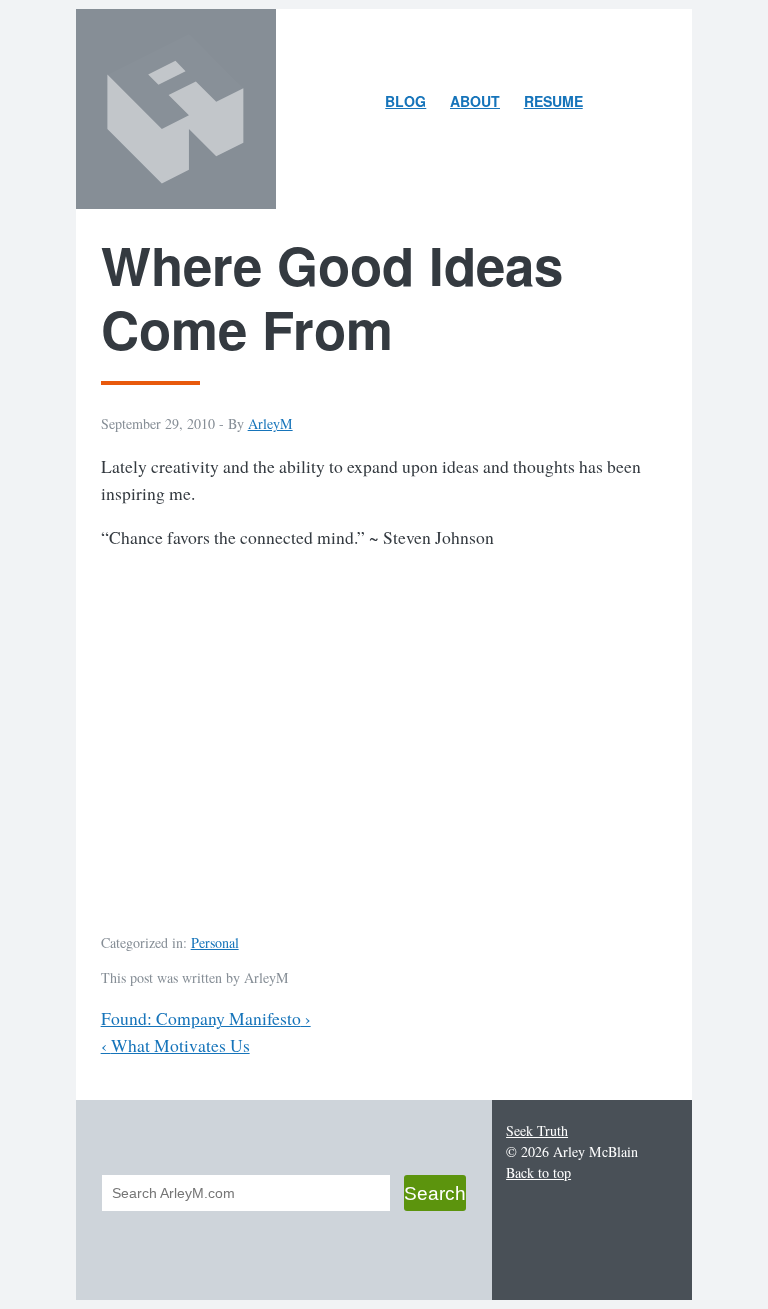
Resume (553, 101)
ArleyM (270, 423)
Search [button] (435, 1193)
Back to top (538, 1172)
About (480, 104)
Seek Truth (537, 1130)
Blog (405, 101)
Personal (215, 942)
